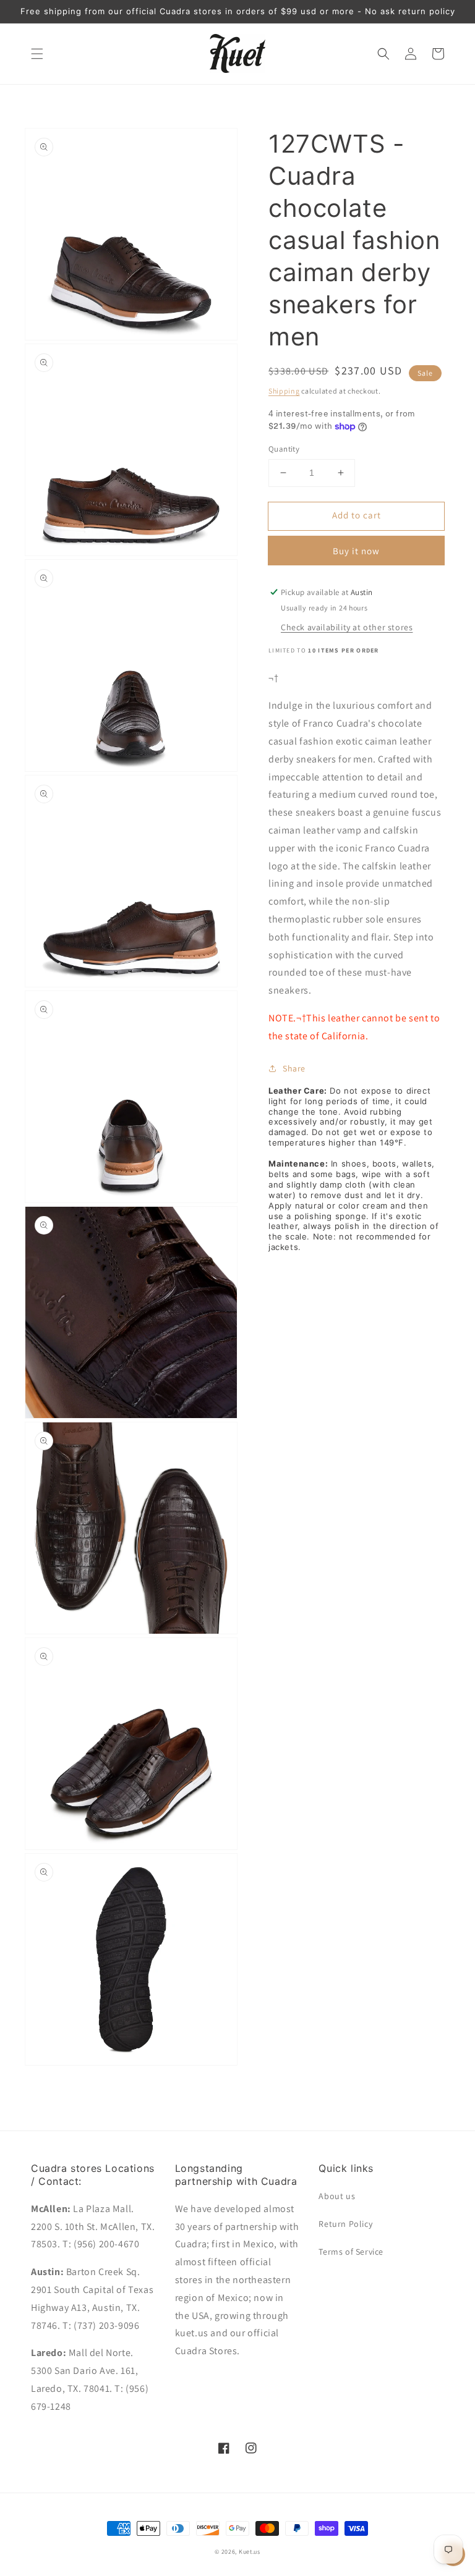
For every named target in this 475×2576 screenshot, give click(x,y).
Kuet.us (250, 2552)
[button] (37, 54)
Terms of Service (351, 2252)
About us (337, 2196)
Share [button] (294, 1068)
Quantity (284, 449)
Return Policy (345, 2224)
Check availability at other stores (347, 627)
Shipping (284, 391)
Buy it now (356, 551)
